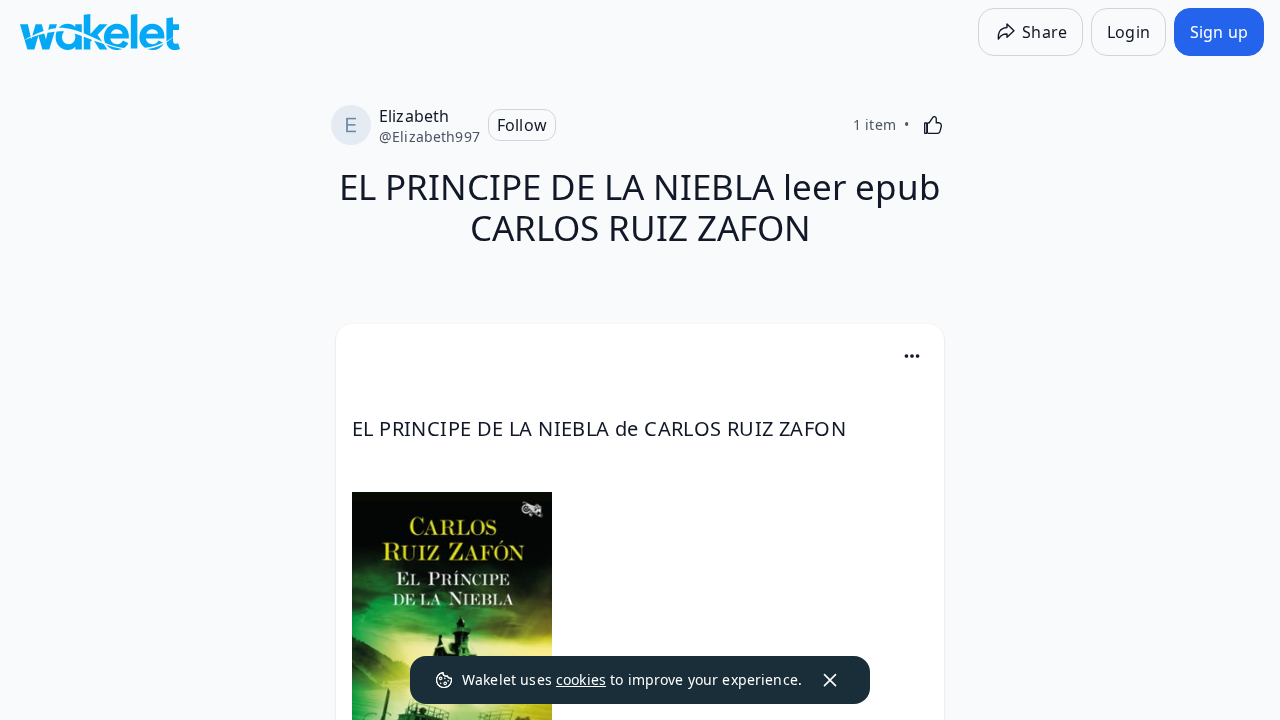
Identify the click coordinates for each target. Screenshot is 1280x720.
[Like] (933, 125)
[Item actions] (912, 356)
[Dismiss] (830, 680)
